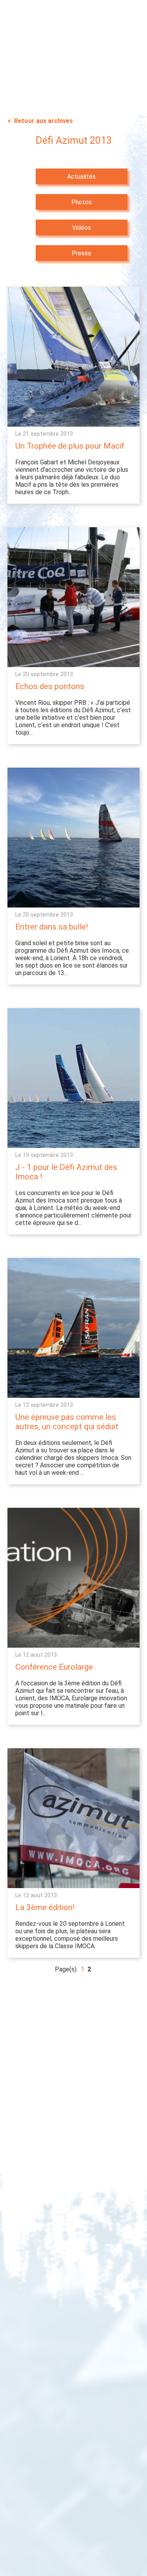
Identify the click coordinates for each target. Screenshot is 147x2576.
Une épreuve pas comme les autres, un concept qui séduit (67, 1422)
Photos (82, 202)
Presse (82, 253)
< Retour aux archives (40, 121)
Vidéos (82, 228)
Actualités (81, 177)
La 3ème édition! (45, 1907)
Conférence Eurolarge (54, 1667)
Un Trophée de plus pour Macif (70, 446)
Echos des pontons (50, 686)
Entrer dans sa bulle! (52, 927)
